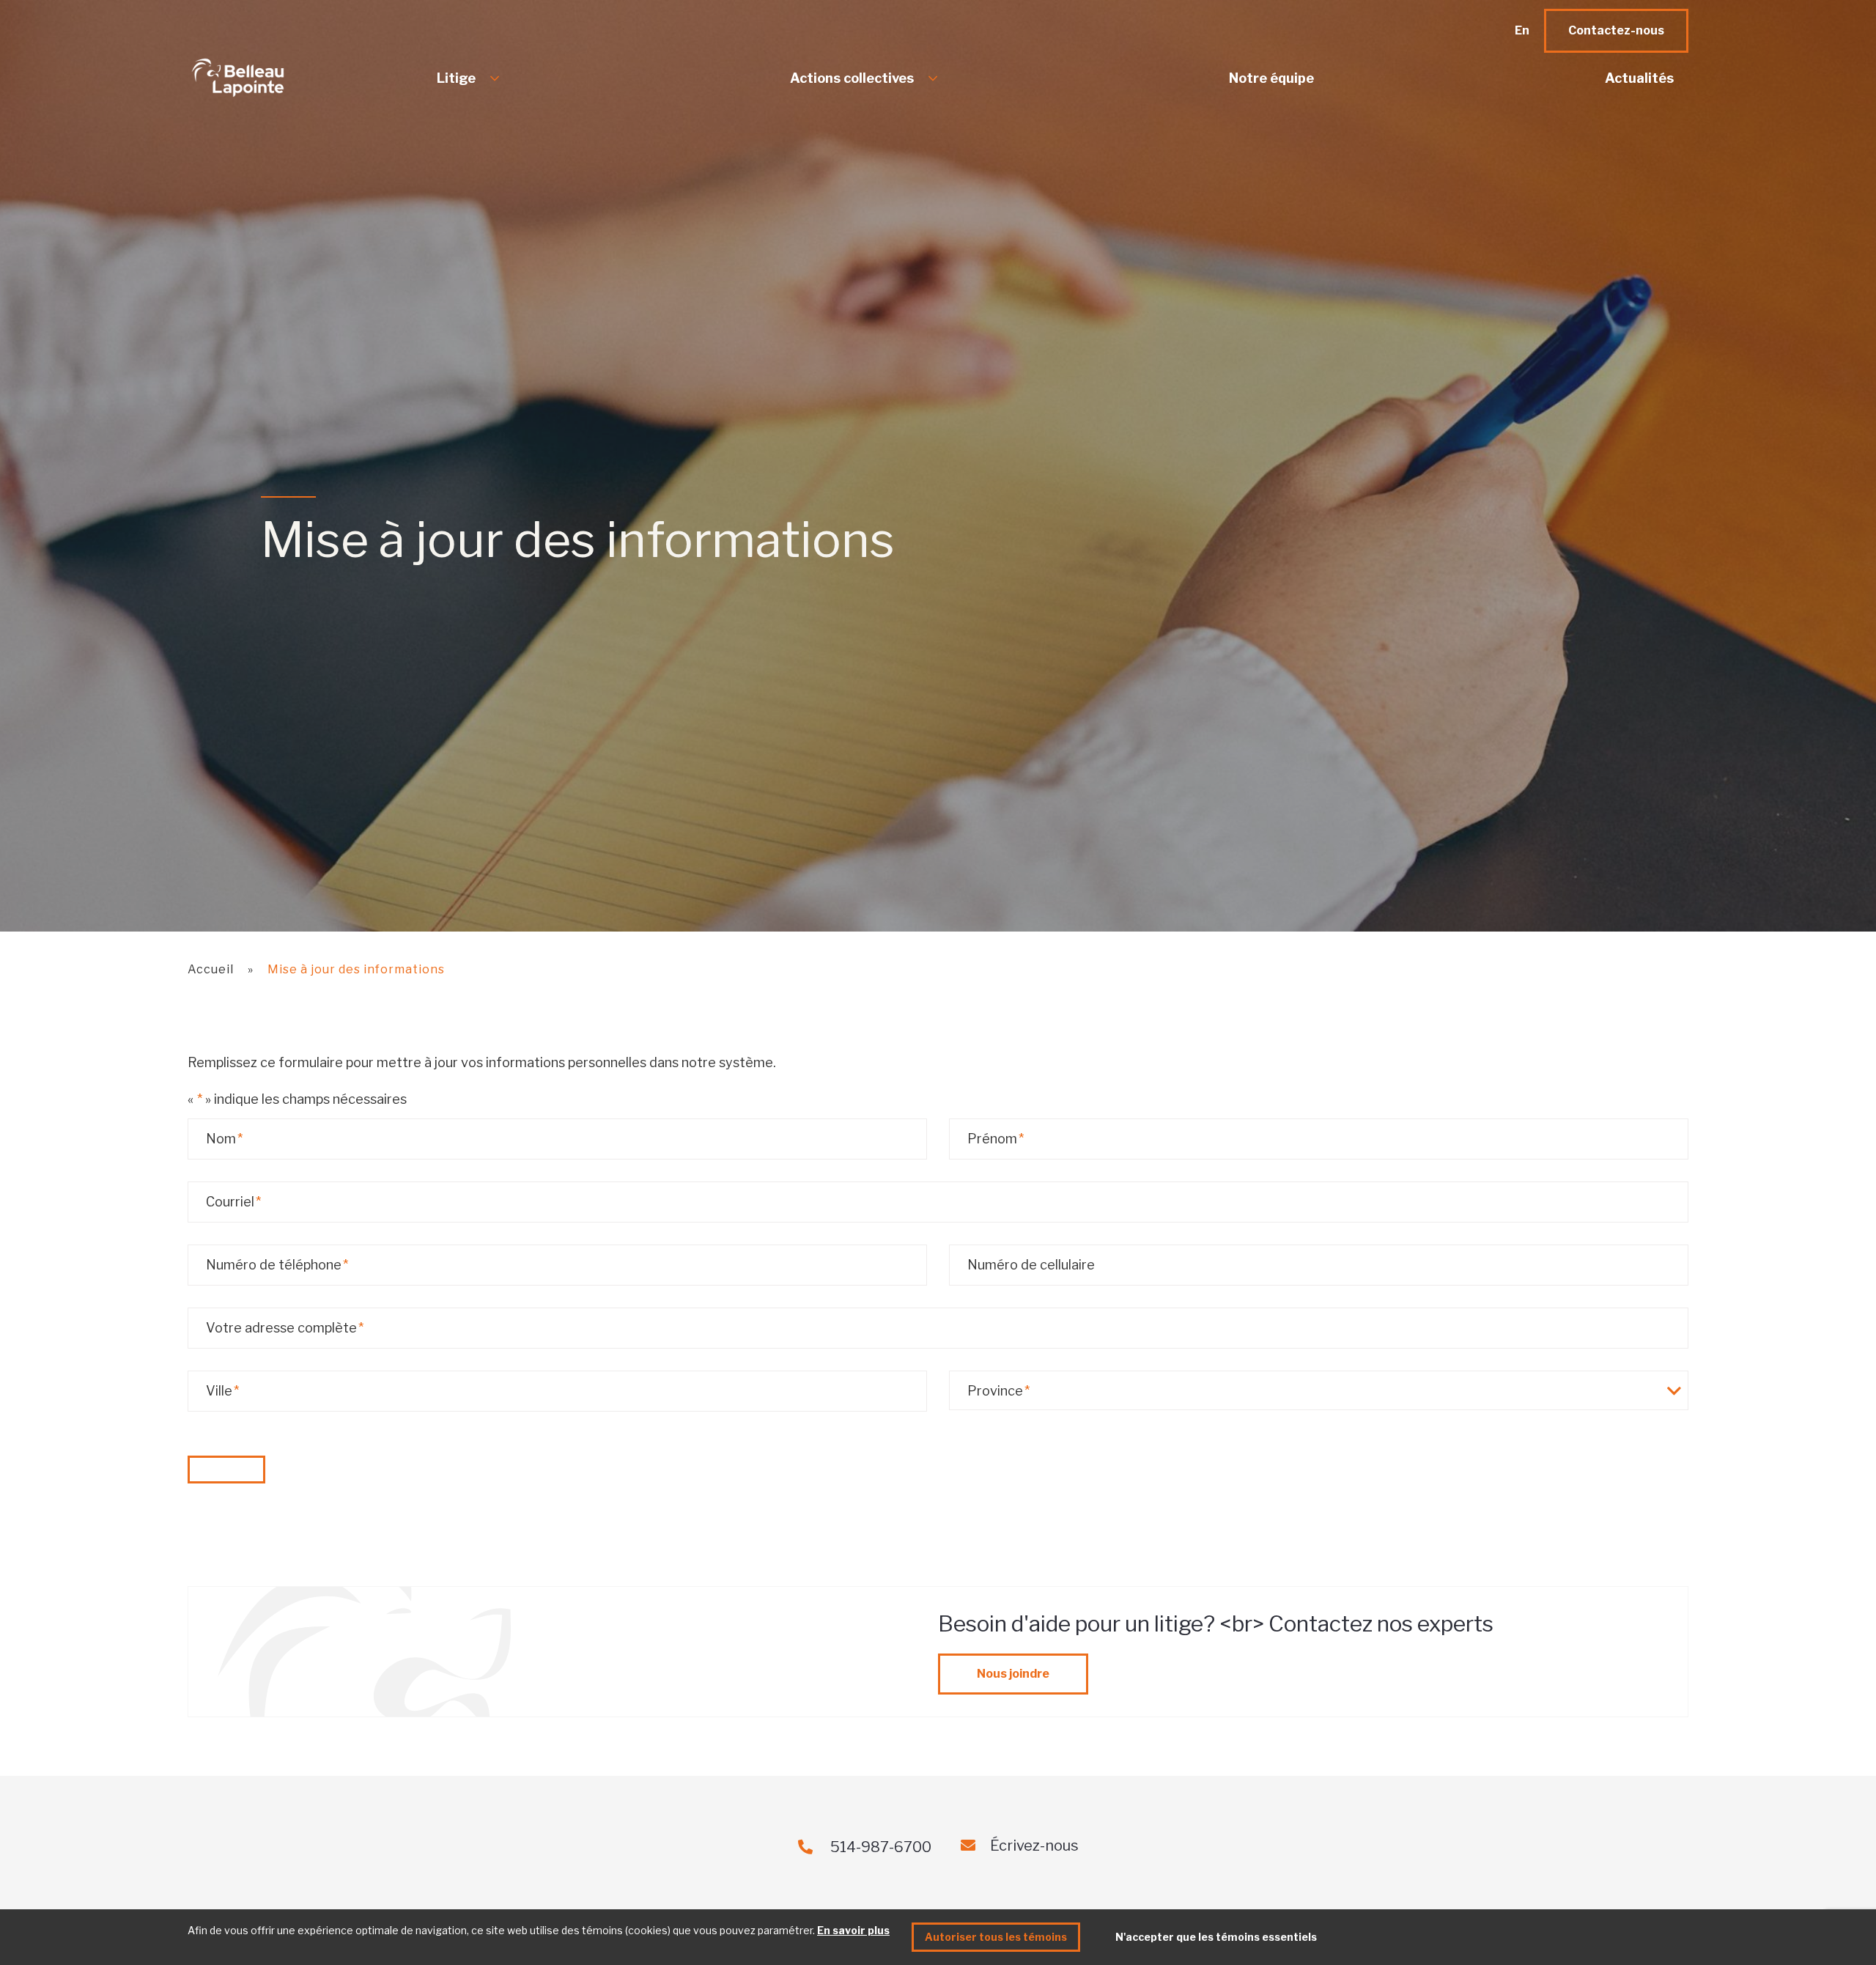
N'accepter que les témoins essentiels (1216, 1937)
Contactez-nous (1616, 30)
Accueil (211, 969)
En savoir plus (853, 1930)
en (1522, 30)
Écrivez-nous (1034, 1846)
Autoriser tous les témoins (996, 1937)
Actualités (1639, 78)
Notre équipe (1271, 78)
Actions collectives (852, 78)
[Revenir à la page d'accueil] (257, 78)
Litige (456, 78)
